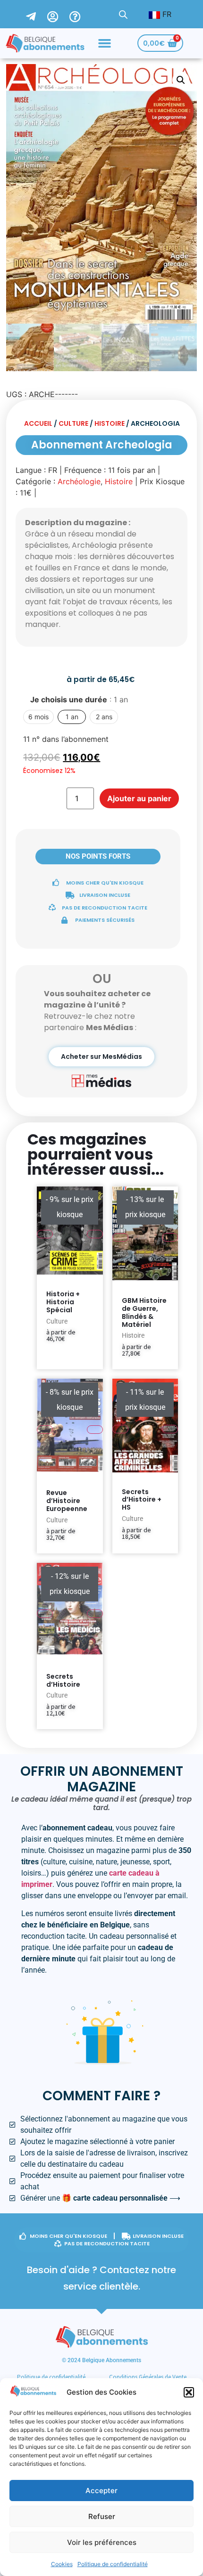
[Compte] (58, 14)
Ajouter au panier (139, 798)
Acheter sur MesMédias (101, 1056)
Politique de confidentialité (113, 2564)
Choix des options (59, 1357)
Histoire (110, 423)
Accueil (38, 423)
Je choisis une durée (79, 699)
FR (166, 14)
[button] (189, 2392)
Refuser (102, 2516)
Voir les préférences (102, 2542)
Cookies (62, 2564)
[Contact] (37, 14)
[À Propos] (81, 14)
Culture (73, 423)
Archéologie (79, 481)
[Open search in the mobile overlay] (123, 14)
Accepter (101, 2491)
